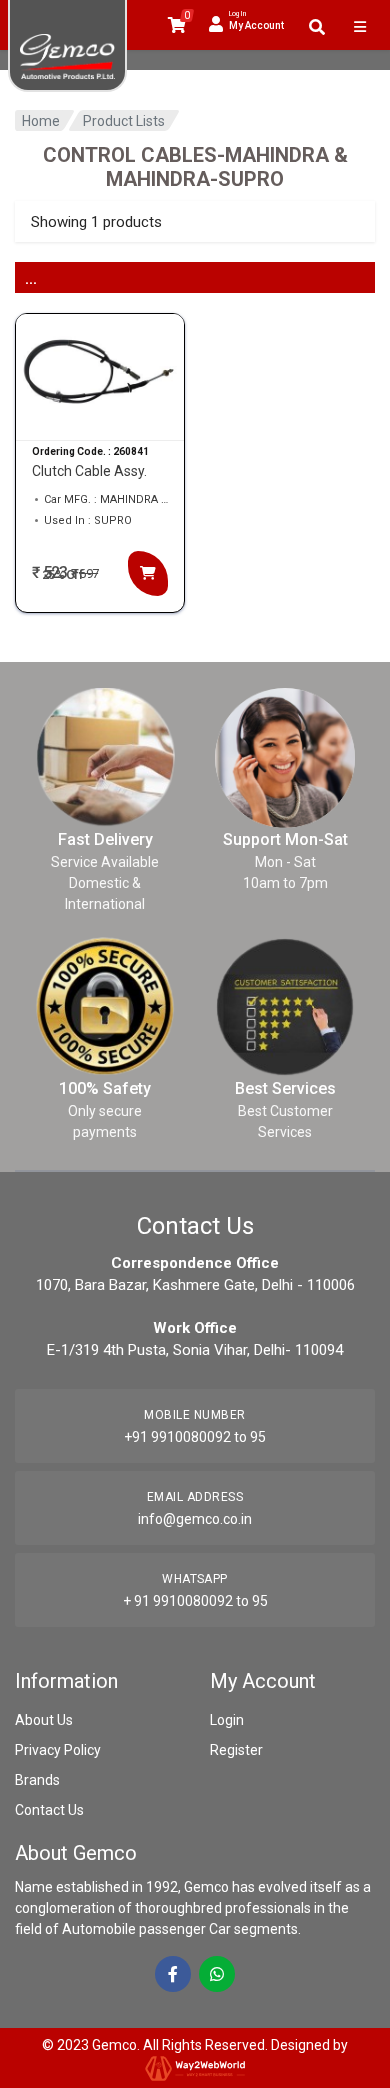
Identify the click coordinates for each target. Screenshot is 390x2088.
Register (236, 1750)
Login (227, 1720)
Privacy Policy (58, 1750)
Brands (37, 1780)
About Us (44, 1720)
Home (41, 121)
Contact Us (49, 1810)
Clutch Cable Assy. (89, 471)
